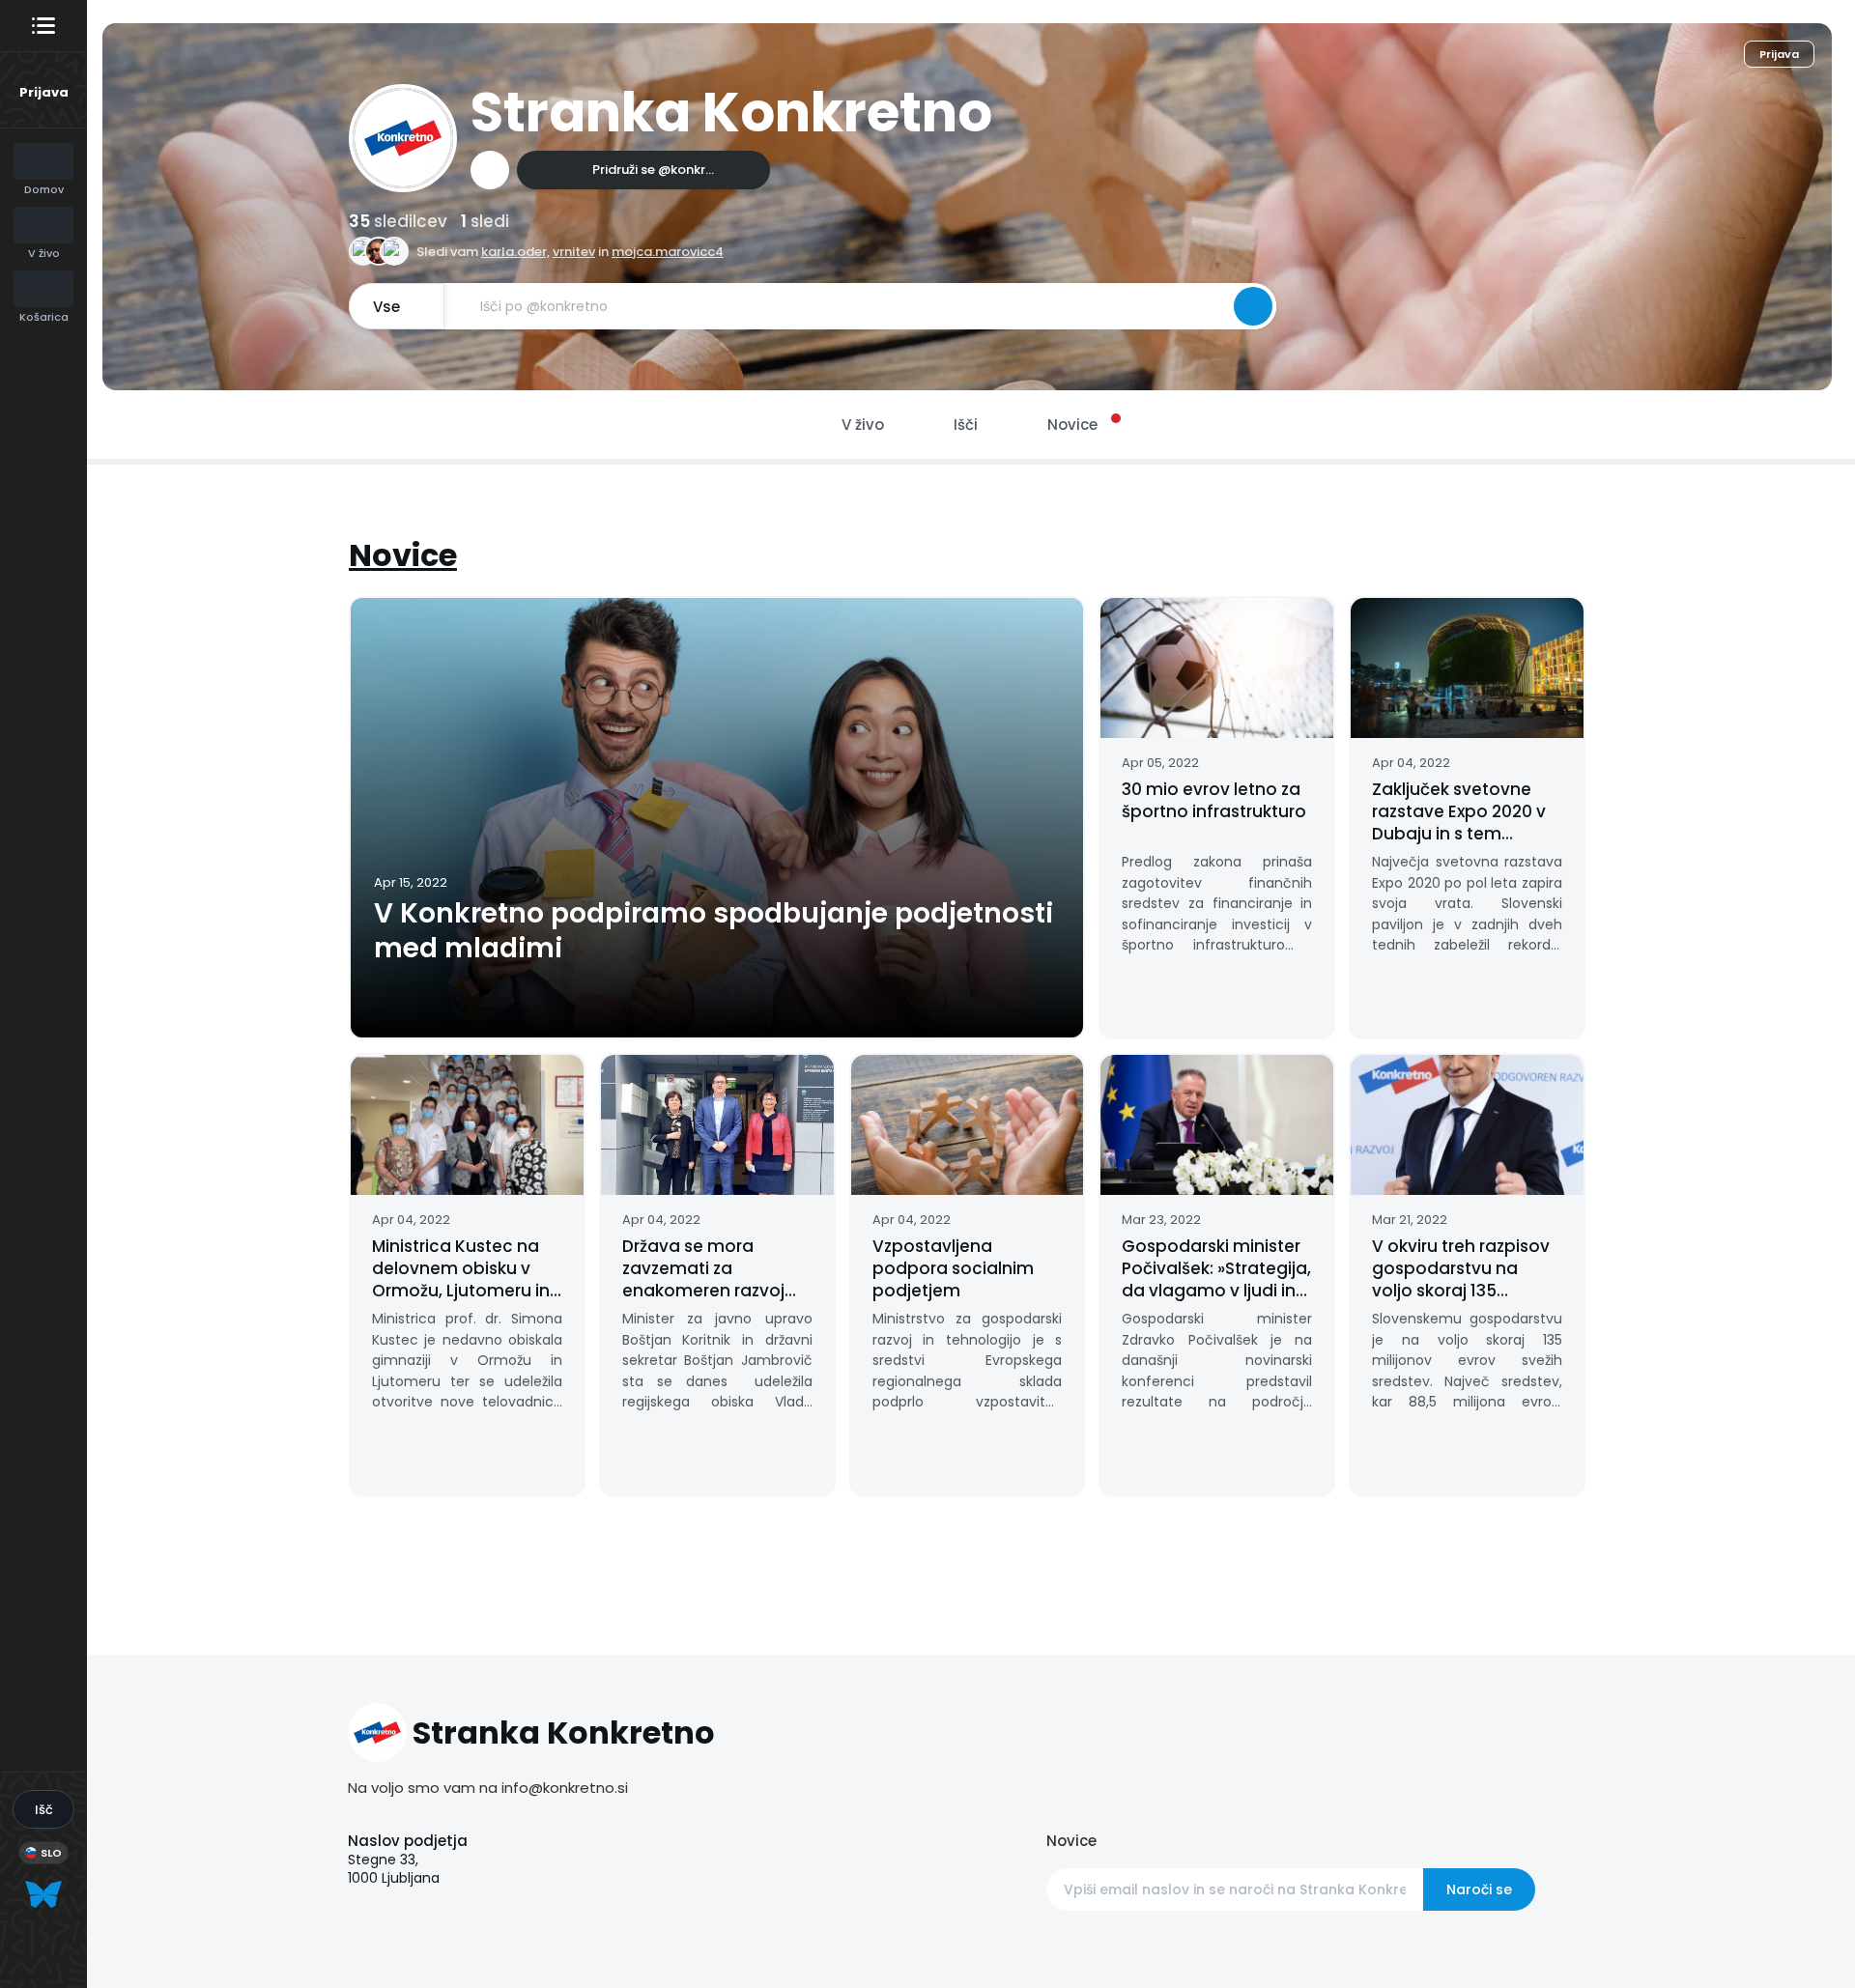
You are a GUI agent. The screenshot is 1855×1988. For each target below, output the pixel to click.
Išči (966, 425)
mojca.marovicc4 (668, 252)
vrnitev (574, 252)
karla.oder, (515, 252)
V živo (863, 425)
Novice (403, 555)
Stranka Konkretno (731, 113)
